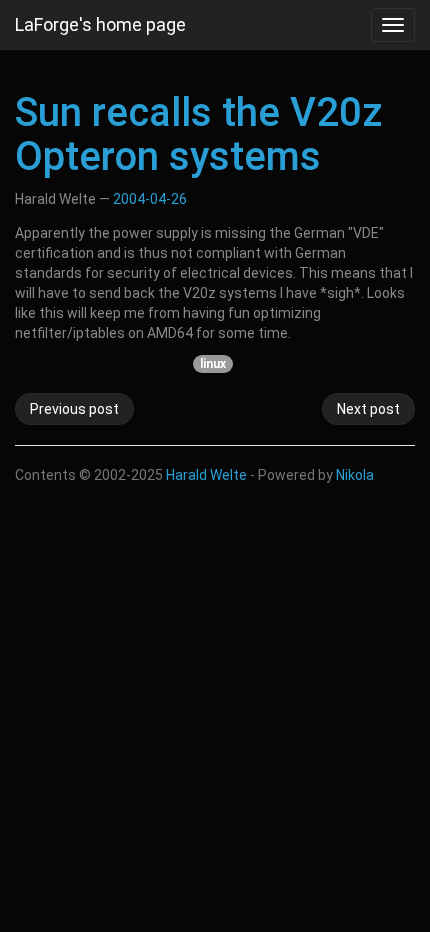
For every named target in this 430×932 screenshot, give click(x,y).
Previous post (74, 409)
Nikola (355, 475)
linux (213, 364)
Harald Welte (206, 475)
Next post (368, 409)
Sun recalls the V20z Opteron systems (198, 134)
